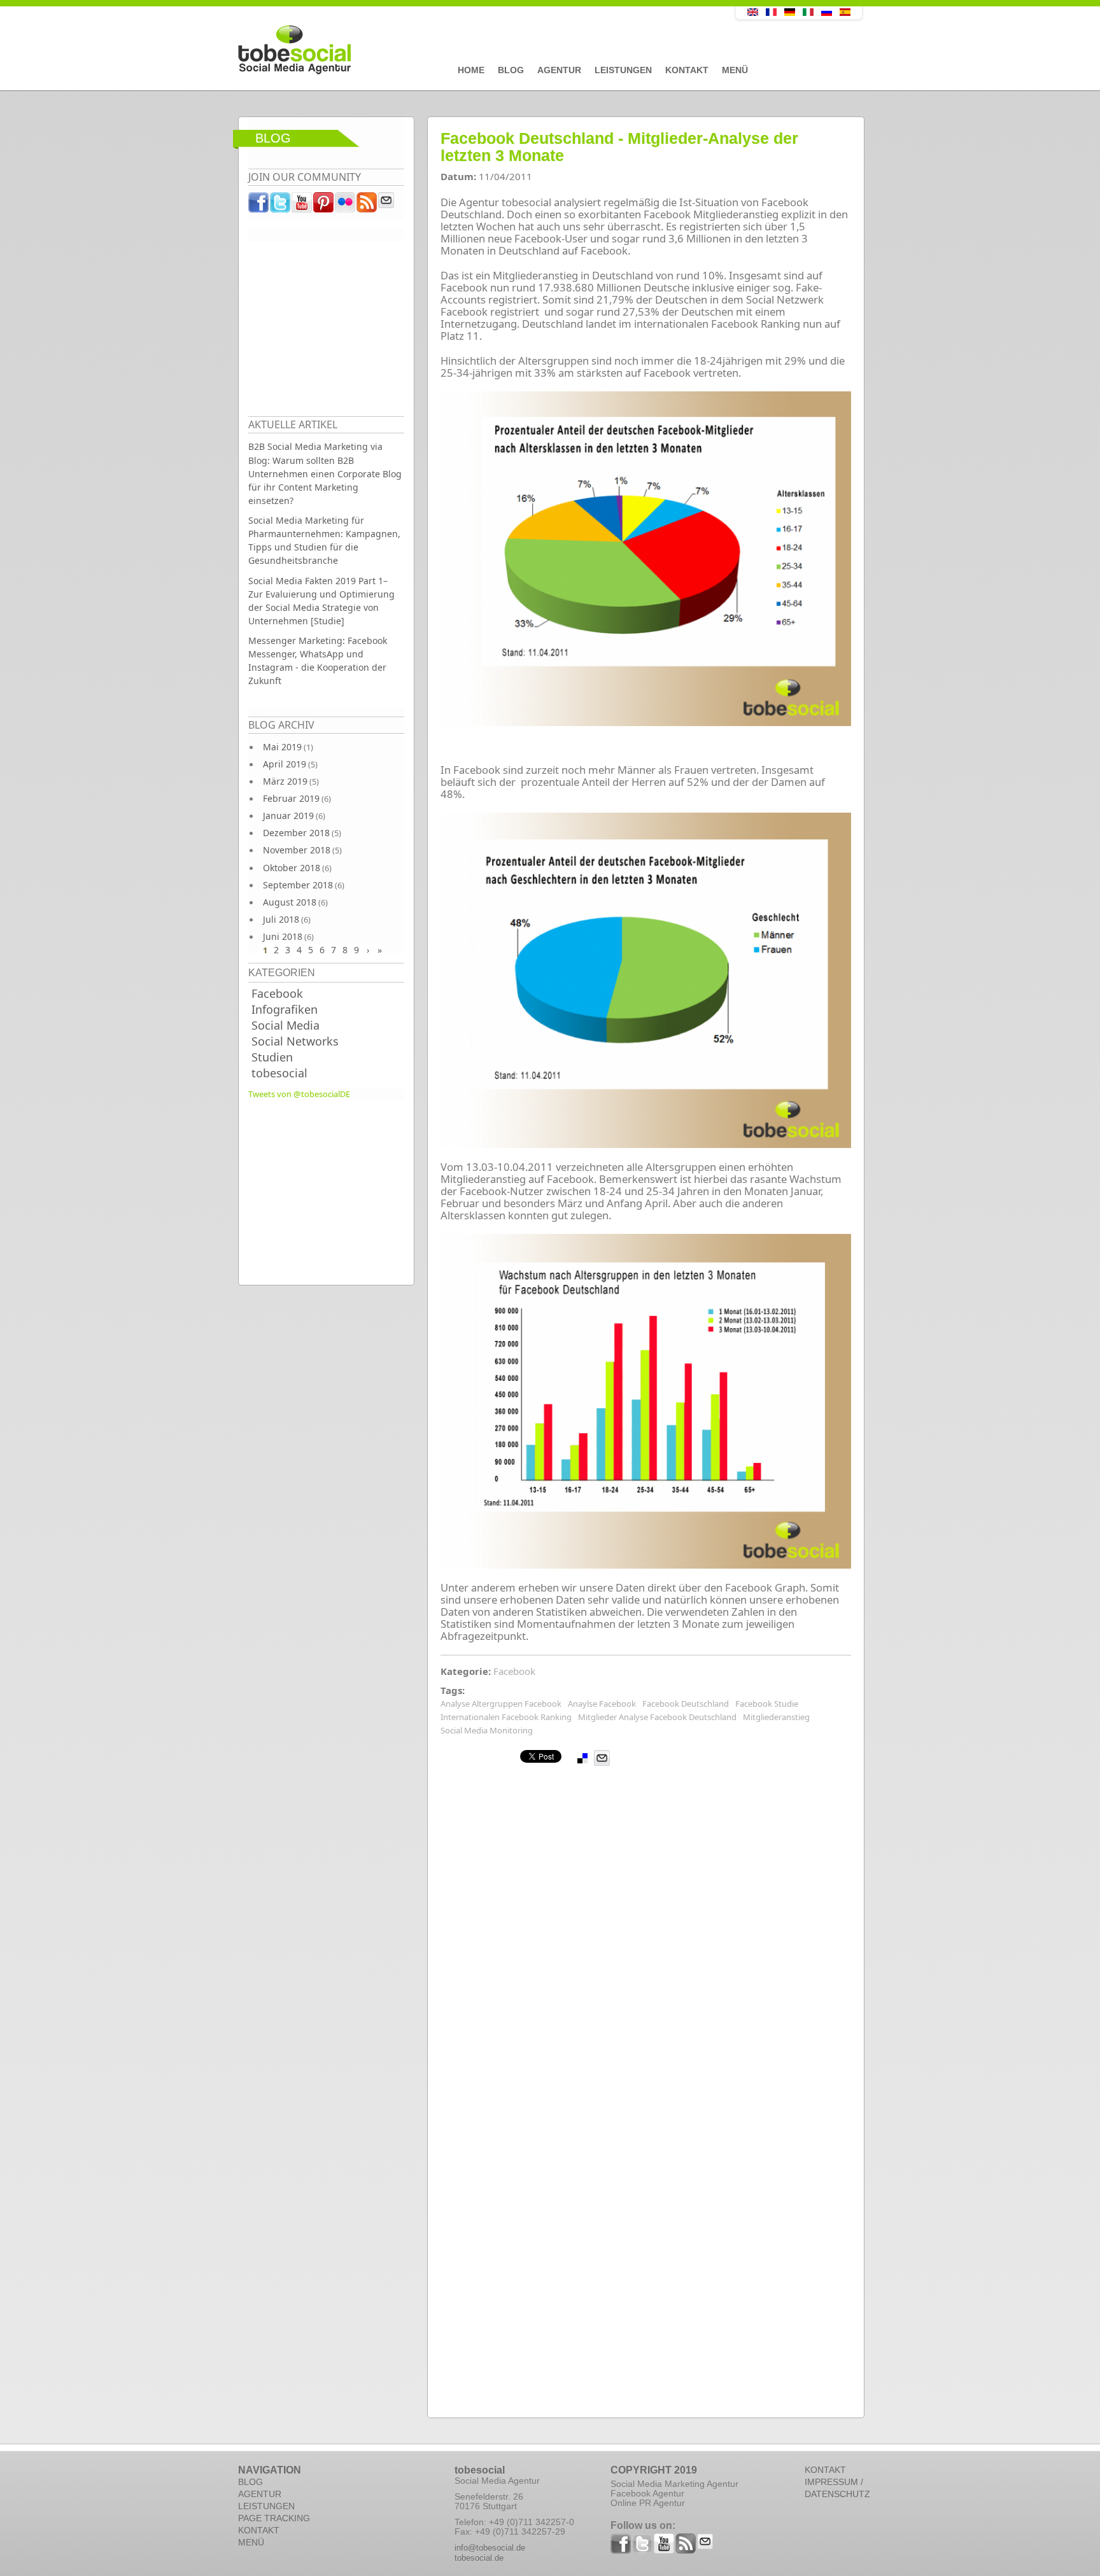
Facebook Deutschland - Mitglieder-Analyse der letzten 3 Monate (619, 147)
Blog (511, 70)
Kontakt (687, 70)
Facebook (277, 993)
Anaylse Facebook (602, 1704)
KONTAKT (259, 2530)
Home (471, 70)
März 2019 (285, 781)
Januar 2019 (288, 815)
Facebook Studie (767, 1704)
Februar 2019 (291, 798)
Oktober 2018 (292, 868)
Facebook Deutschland (686, 1704)
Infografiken (285, 1009)
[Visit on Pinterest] (324, 206)
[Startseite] (458, 50)
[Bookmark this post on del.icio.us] (582, 1758)
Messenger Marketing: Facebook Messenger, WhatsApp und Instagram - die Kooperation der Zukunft (318, 661)
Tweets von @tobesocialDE (299, 1094)
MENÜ (251, 2542)
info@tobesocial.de (490, 2548)
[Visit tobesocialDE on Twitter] (281, 206)
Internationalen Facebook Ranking (506, 1717)
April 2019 (285, 764)
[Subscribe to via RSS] (367, 206)
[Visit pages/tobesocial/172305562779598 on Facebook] (259, 206)
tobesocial (279, 1073)
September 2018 (298, 885)
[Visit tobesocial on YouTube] (302, 206)
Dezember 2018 (296, 833)
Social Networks (295, 1041)
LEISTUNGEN (266, 2506)
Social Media (286, 1025)
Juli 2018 (281, 919)
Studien (272, 1057)
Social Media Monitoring (487, 1730)
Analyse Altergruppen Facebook (501, 1704)
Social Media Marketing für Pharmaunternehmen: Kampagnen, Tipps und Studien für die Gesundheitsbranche (324, 540)
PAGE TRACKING (274, 2518)
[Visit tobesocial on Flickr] (346, 206)
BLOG (250, 2482)
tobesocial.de (479, 2558)
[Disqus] (646, 1926)
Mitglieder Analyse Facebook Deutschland (657, 1717)
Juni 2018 (283, 936)
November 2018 (297, 850)
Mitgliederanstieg (776, 1717)
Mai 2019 (282, 747)
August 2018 (290, 902)
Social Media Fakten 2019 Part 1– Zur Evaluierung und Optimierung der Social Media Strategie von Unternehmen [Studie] (321, 601)
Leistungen (623, 70)
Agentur (559, 70)
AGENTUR (260, 2494)
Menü (735, 70)
